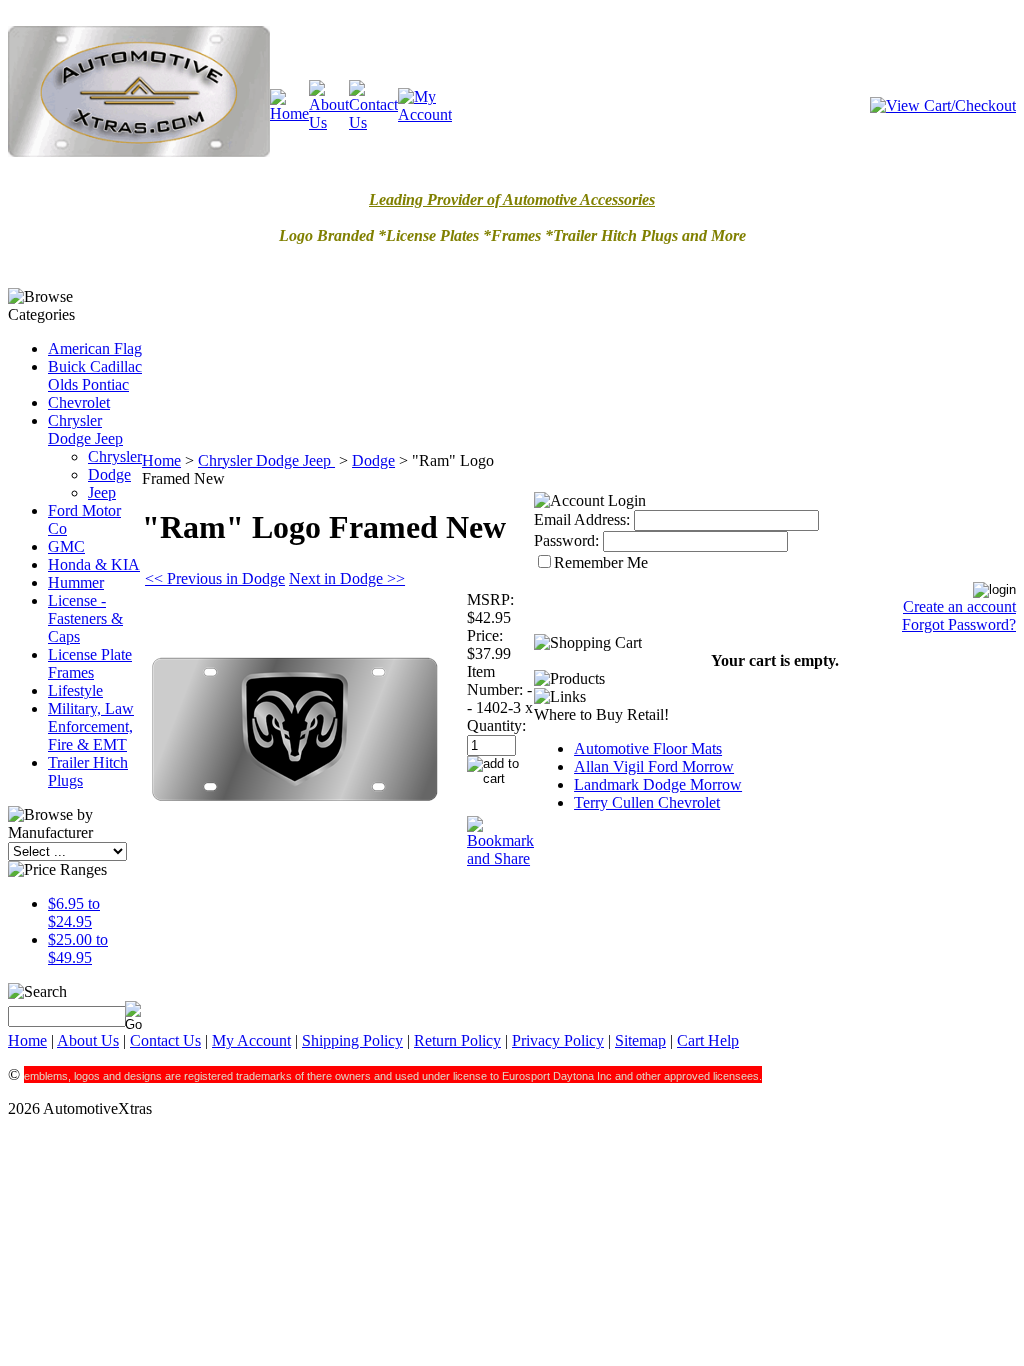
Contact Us (165, 1040)
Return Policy (457, 1040)
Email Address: (582, 519)
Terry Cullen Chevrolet (647, 802)
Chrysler (115, 456)
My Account (251, 1040)
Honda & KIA (94, 564)
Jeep (102, 492)
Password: (566, 540)
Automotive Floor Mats (648, 748)
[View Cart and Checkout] (943, 105)
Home (161, 460)
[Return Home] (139, 151)
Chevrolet (79, 402)
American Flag (95, 348)
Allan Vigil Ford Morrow (654, 766)
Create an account (959, 606)
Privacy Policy (558, 1040)
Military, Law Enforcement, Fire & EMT (91, 726)
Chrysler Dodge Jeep (85, 429)
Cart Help (708, 1040)
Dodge (109, 474)
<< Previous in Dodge (215, 578)
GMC (66, 546)
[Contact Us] (373, 122)
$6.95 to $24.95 (74, 912)
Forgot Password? (959, 624)
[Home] (289, 113)
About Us (88, 1040)
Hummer (76, 582)
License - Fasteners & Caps (85, 618)
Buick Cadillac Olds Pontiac (95, 375)
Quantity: (496, 725)
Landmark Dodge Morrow (658, 784)
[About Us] (329, 122)
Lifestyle (75, 690)
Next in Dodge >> (347, 578)
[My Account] (425, 114)
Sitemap (640, 1040)
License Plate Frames (90, 663)
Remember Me (601, 562)
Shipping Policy (352, 1040)
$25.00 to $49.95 (78, 948)
